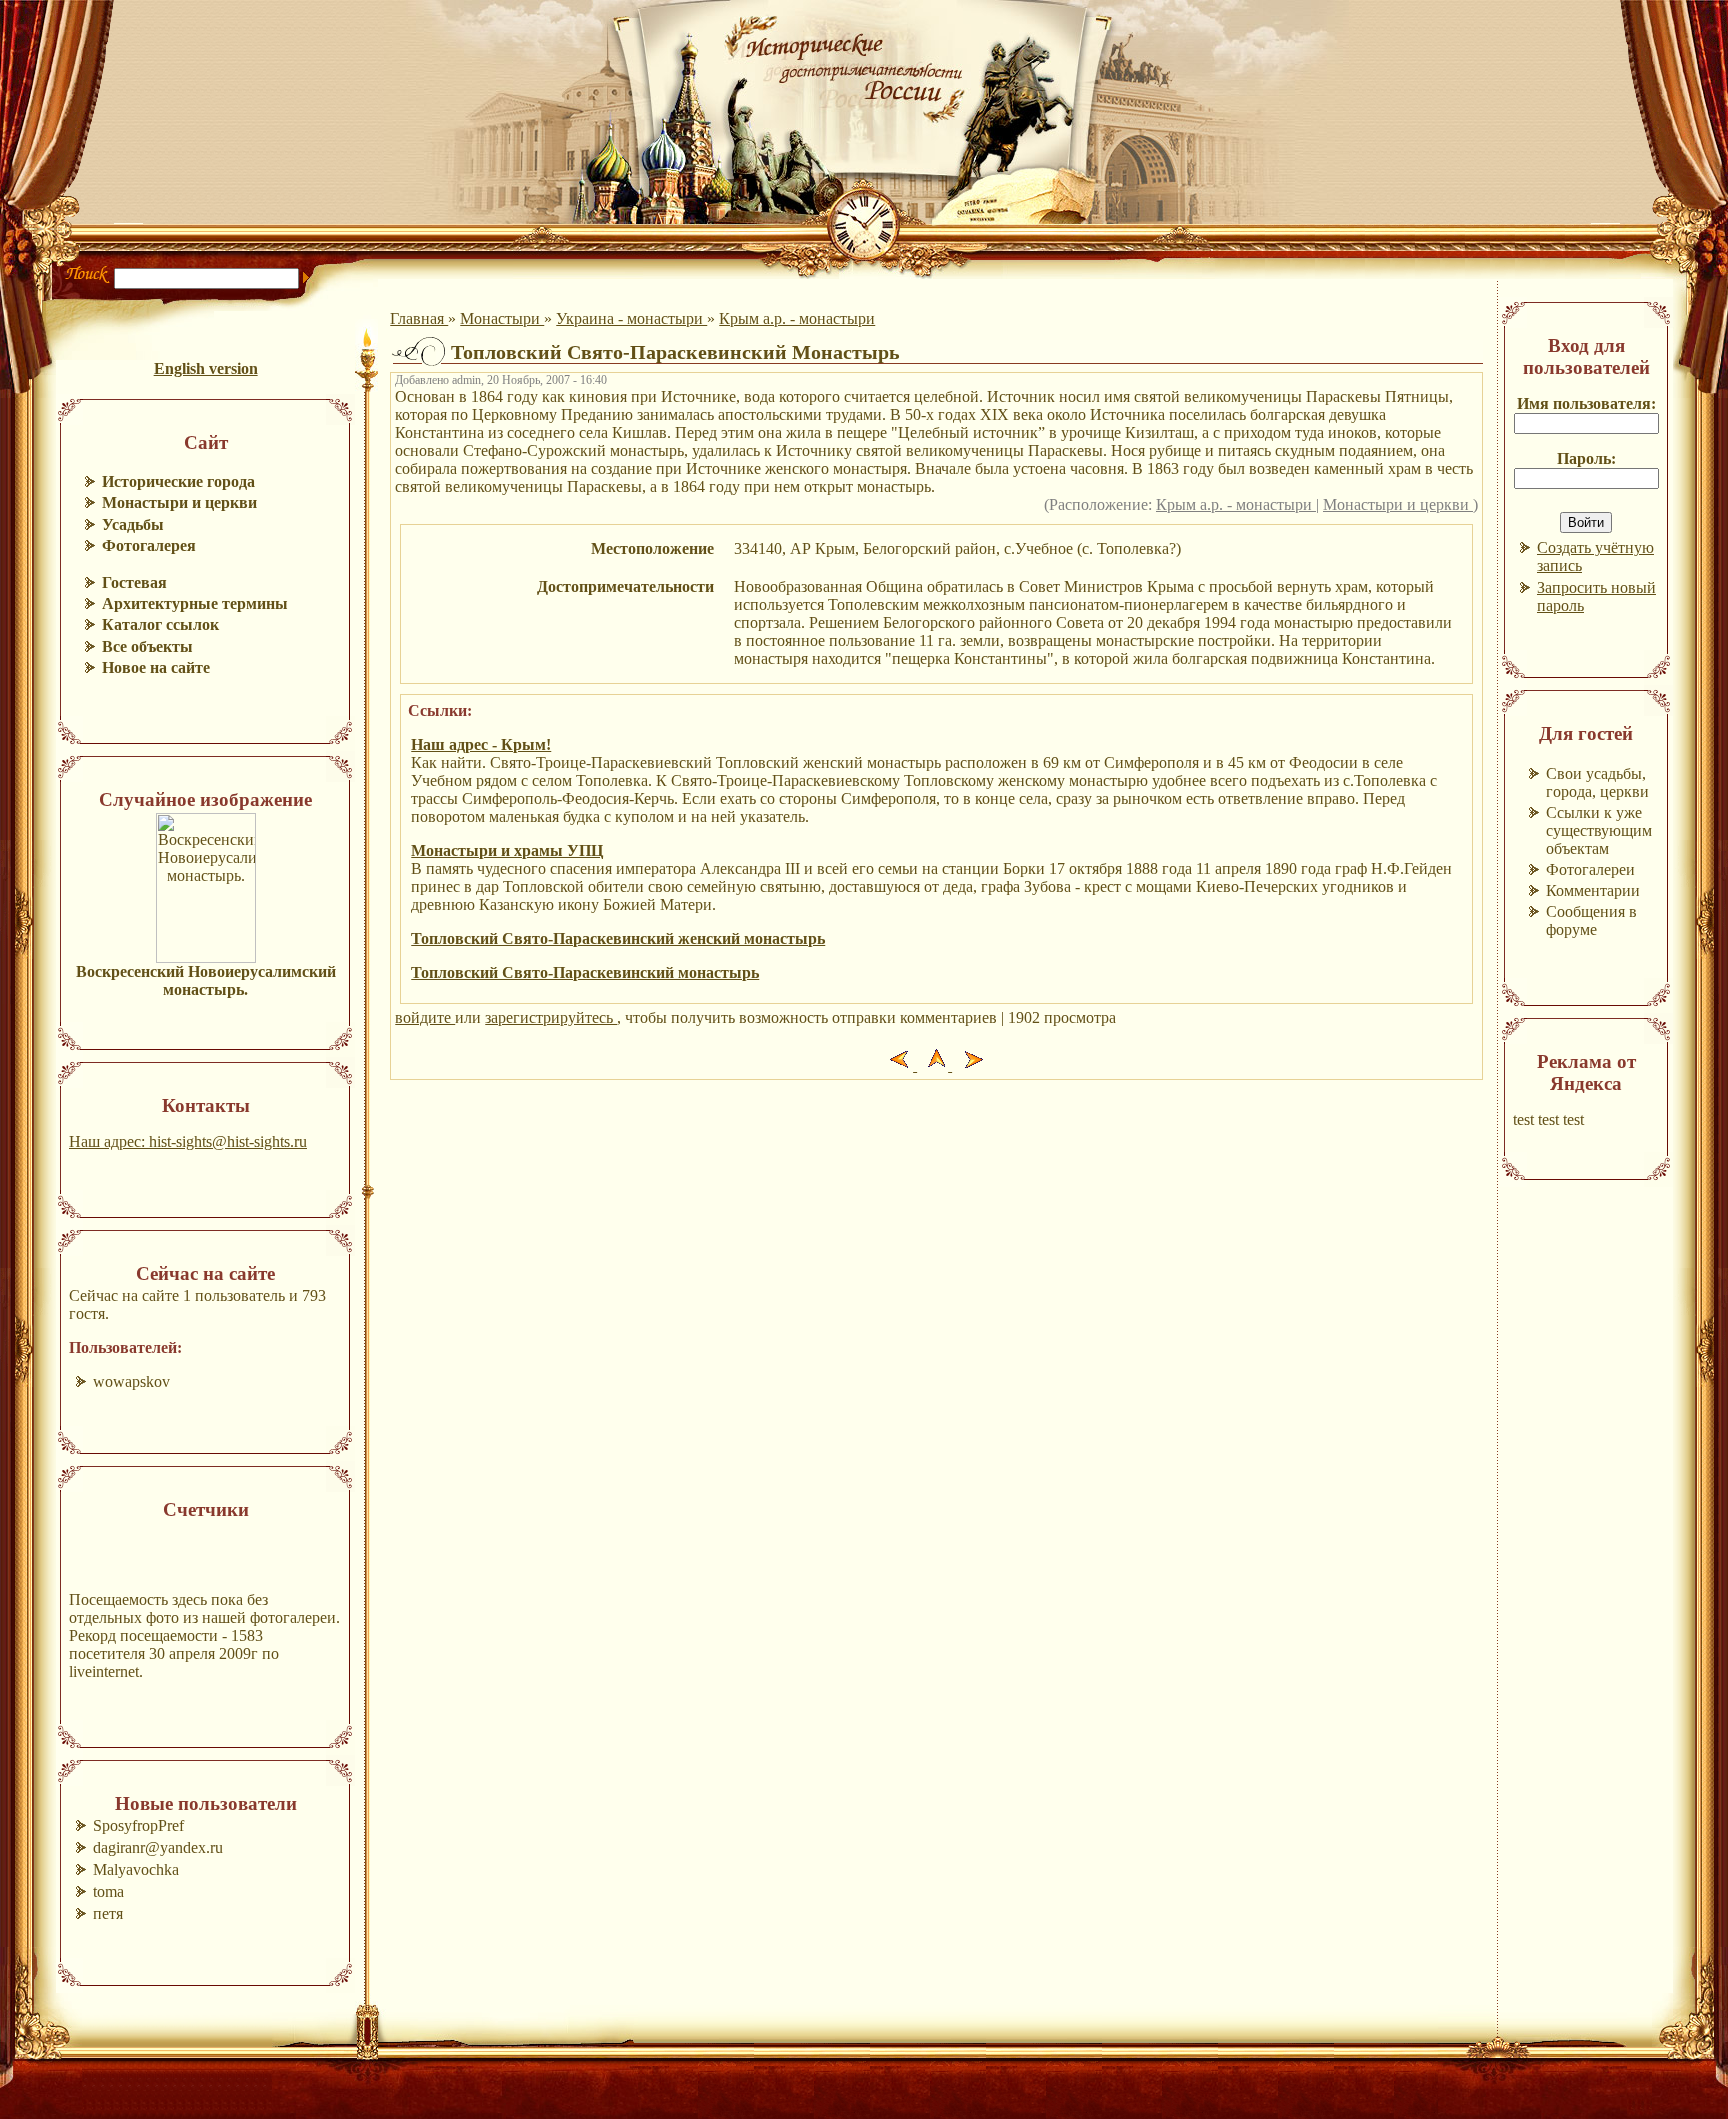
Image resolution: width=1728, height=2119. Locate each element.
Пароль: (1586, 458)
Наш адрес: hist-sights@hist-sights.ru (188, 1141)
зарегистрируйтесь (551, 1017)
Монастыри (502, 318)
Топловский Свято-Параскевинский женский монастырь (618, 938)
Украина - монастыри (631, 318)
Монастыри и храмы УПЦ (507, 850)
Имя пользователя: (1586, 403)
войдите (425, 1017)
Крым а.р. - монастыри (797, 318)
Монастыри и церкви (1398, 504)
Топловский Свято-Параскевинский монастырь (585, 972)
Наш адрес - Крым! (481, 744)
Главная (419, 318)
